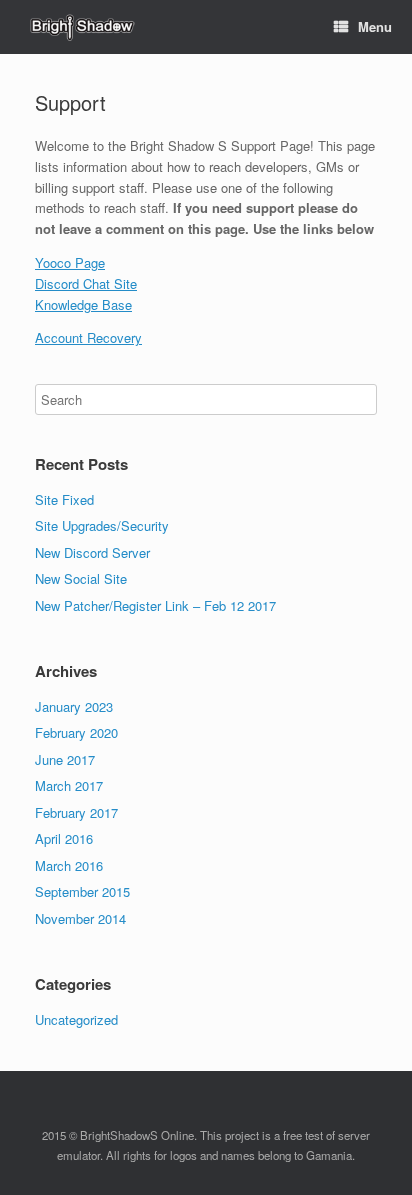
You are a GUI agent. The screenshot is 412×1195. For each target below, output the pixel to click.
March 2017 (69, 785)
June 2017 (65, 759)
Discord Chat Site (86, 283)
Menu (375, 26)
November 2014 (80, 918)
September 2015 (82, 891)
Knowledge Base (83, 304)
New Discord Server (92, 552)
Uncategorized (76, 1019)
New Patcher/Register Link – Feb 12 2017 (155, 605)
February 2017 (76, 812)
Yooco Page (70, 262)
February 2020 (76, 732)
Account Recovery (88, 337)
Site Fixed (64, 499)
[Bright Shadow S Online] (80, 27)
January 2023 (74, 706)
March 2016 (69, 865)
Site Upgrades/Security (102, 525)
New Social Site (81, 578)
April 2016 (64, 838)
